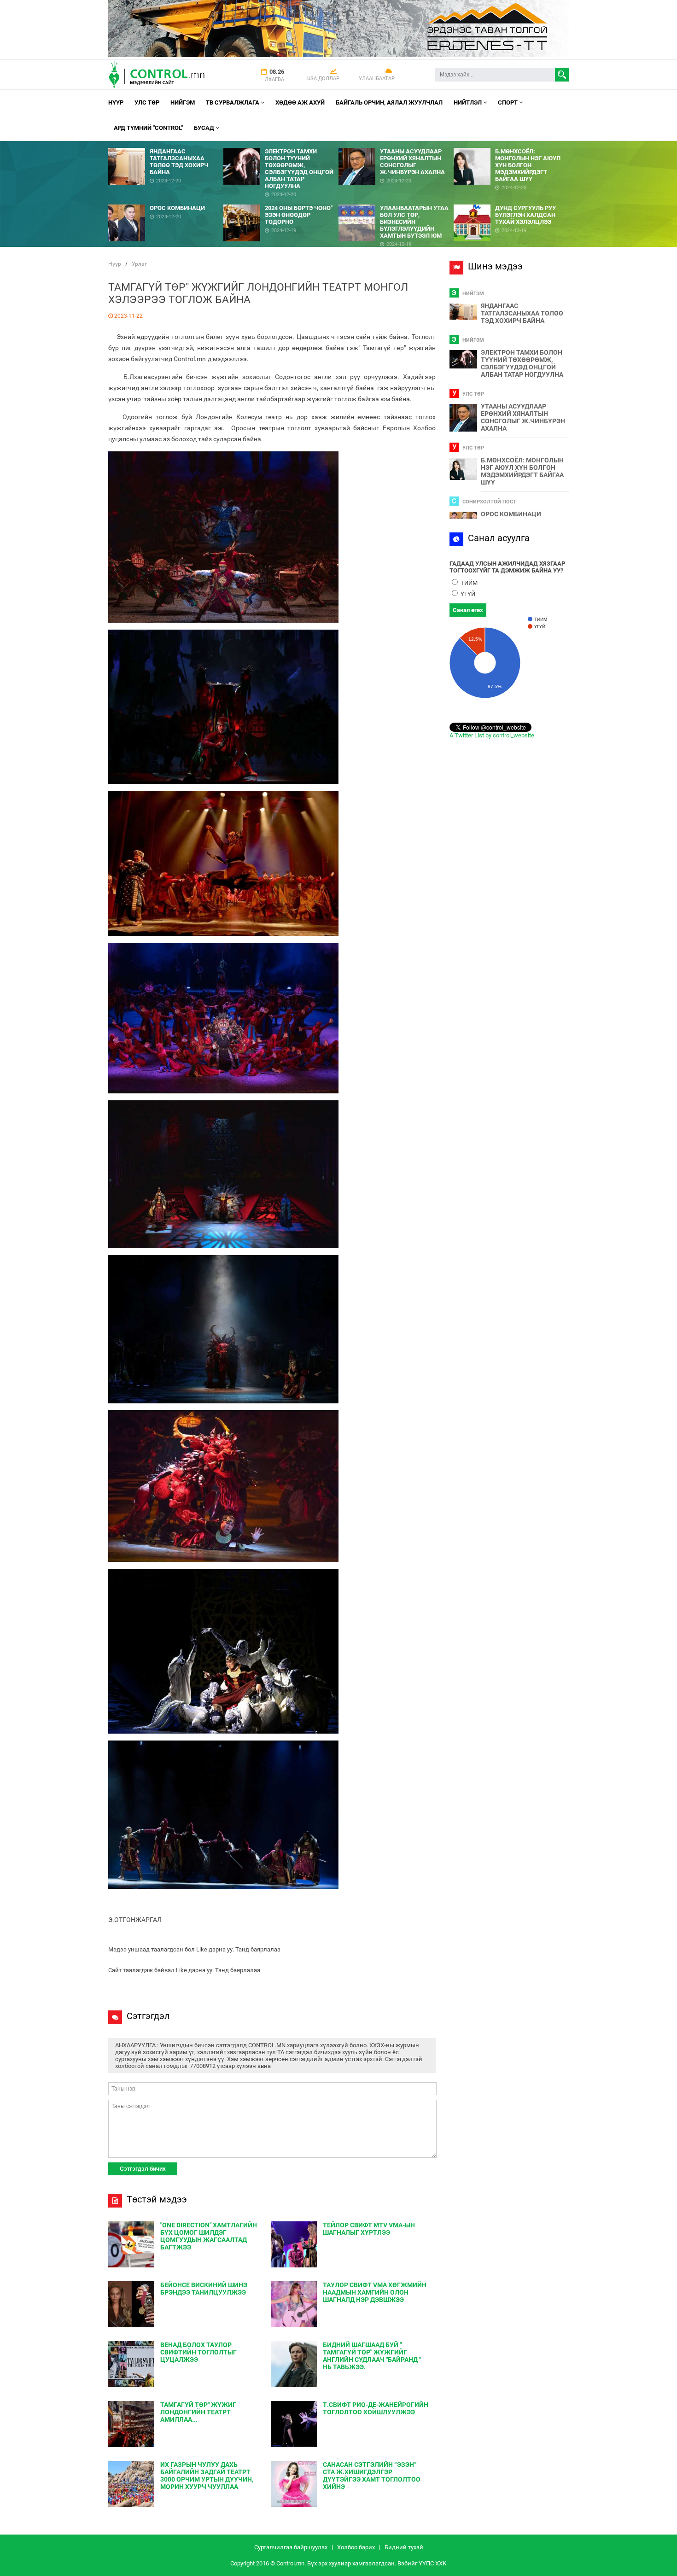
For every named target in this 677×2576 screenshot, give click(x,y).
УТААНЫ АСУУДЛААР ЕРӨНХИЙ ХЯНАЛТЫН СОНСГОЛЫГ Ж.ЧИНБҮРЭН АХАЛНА (523, 417)
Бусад (205, 128)
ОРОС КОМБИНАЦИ (511, 514)
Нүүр (116, 102)
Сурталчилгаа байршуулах (291, 2547)
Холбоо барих (356, 2547)
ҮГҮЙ (467, 594)
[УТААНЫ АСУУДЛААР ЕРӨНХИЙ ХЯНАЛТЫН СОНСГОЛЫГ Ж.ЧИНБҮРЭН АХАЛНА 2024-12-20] (396, 144)
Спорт (508, 102)
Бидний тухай (404, 2547)
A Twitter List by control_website (492, 735)
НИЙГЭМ (183, 102)
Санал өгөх (468, 610)
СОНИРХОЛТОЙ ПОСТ (489, 502)
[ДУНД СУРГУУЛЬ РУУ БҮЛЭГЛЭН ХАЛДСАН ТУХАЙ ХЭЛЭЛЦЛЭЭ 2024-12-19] (511, 201)
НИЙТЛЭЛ (468, 102)
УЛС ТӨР (147, 102)
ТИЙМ (468, 583)
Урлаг (139, 264)
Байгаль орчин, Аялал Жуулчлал (389, 102)
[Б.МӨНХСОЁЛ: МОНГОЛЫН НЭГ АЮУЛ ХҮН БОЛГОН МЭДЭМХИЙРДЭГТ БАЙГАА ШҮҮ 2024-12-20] (511, 144)
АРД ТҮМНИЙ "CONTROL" (148, 128)
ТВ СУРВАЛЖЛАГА (233, 102)
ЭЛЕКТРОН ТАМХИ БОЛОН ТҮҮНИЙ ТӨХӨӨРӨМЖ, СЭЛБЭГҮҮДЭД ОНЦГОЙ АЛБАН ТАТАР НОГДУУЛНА (522, 363)
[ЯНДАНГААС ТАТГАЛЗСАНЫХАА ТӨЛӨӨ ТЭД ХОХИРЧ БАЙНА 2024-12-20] (166, 144)
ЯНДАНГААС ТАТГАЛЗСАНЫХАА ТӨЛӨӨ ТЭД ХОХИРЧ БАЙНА (522, 313)
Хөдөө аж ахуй (300, 102)
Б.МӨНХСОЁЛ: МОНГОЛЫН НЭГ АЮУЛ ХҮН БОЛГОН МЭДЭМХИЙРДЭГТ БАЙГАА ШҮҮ (522, 471)
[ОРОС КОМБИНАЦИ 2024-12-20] (166, 201)
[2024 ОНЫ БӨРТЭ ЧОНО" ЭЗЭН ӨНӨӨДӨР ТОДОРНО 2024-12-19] (281, 201)
